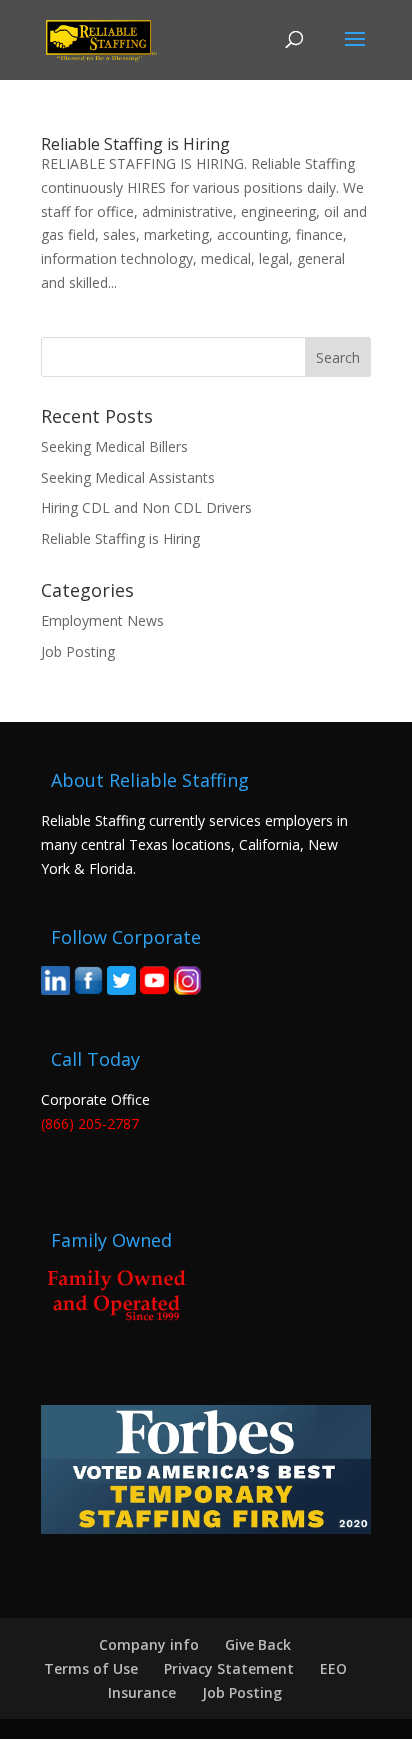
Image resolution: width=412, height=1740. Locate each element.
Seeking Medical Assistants (128, 477)
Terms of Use (91, 1668)
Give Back (258, 1644)
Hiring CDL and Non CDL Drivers (146, 507)
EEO (333, 1668)
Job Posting (78, 651)
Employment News (102, 620)
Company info (149, 1644)
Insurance (142, 1692)
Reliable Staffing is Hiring (135, 144)
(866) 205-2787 (90, 1123)
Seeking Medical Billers (114, 446)
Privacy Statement (229, 1668)
